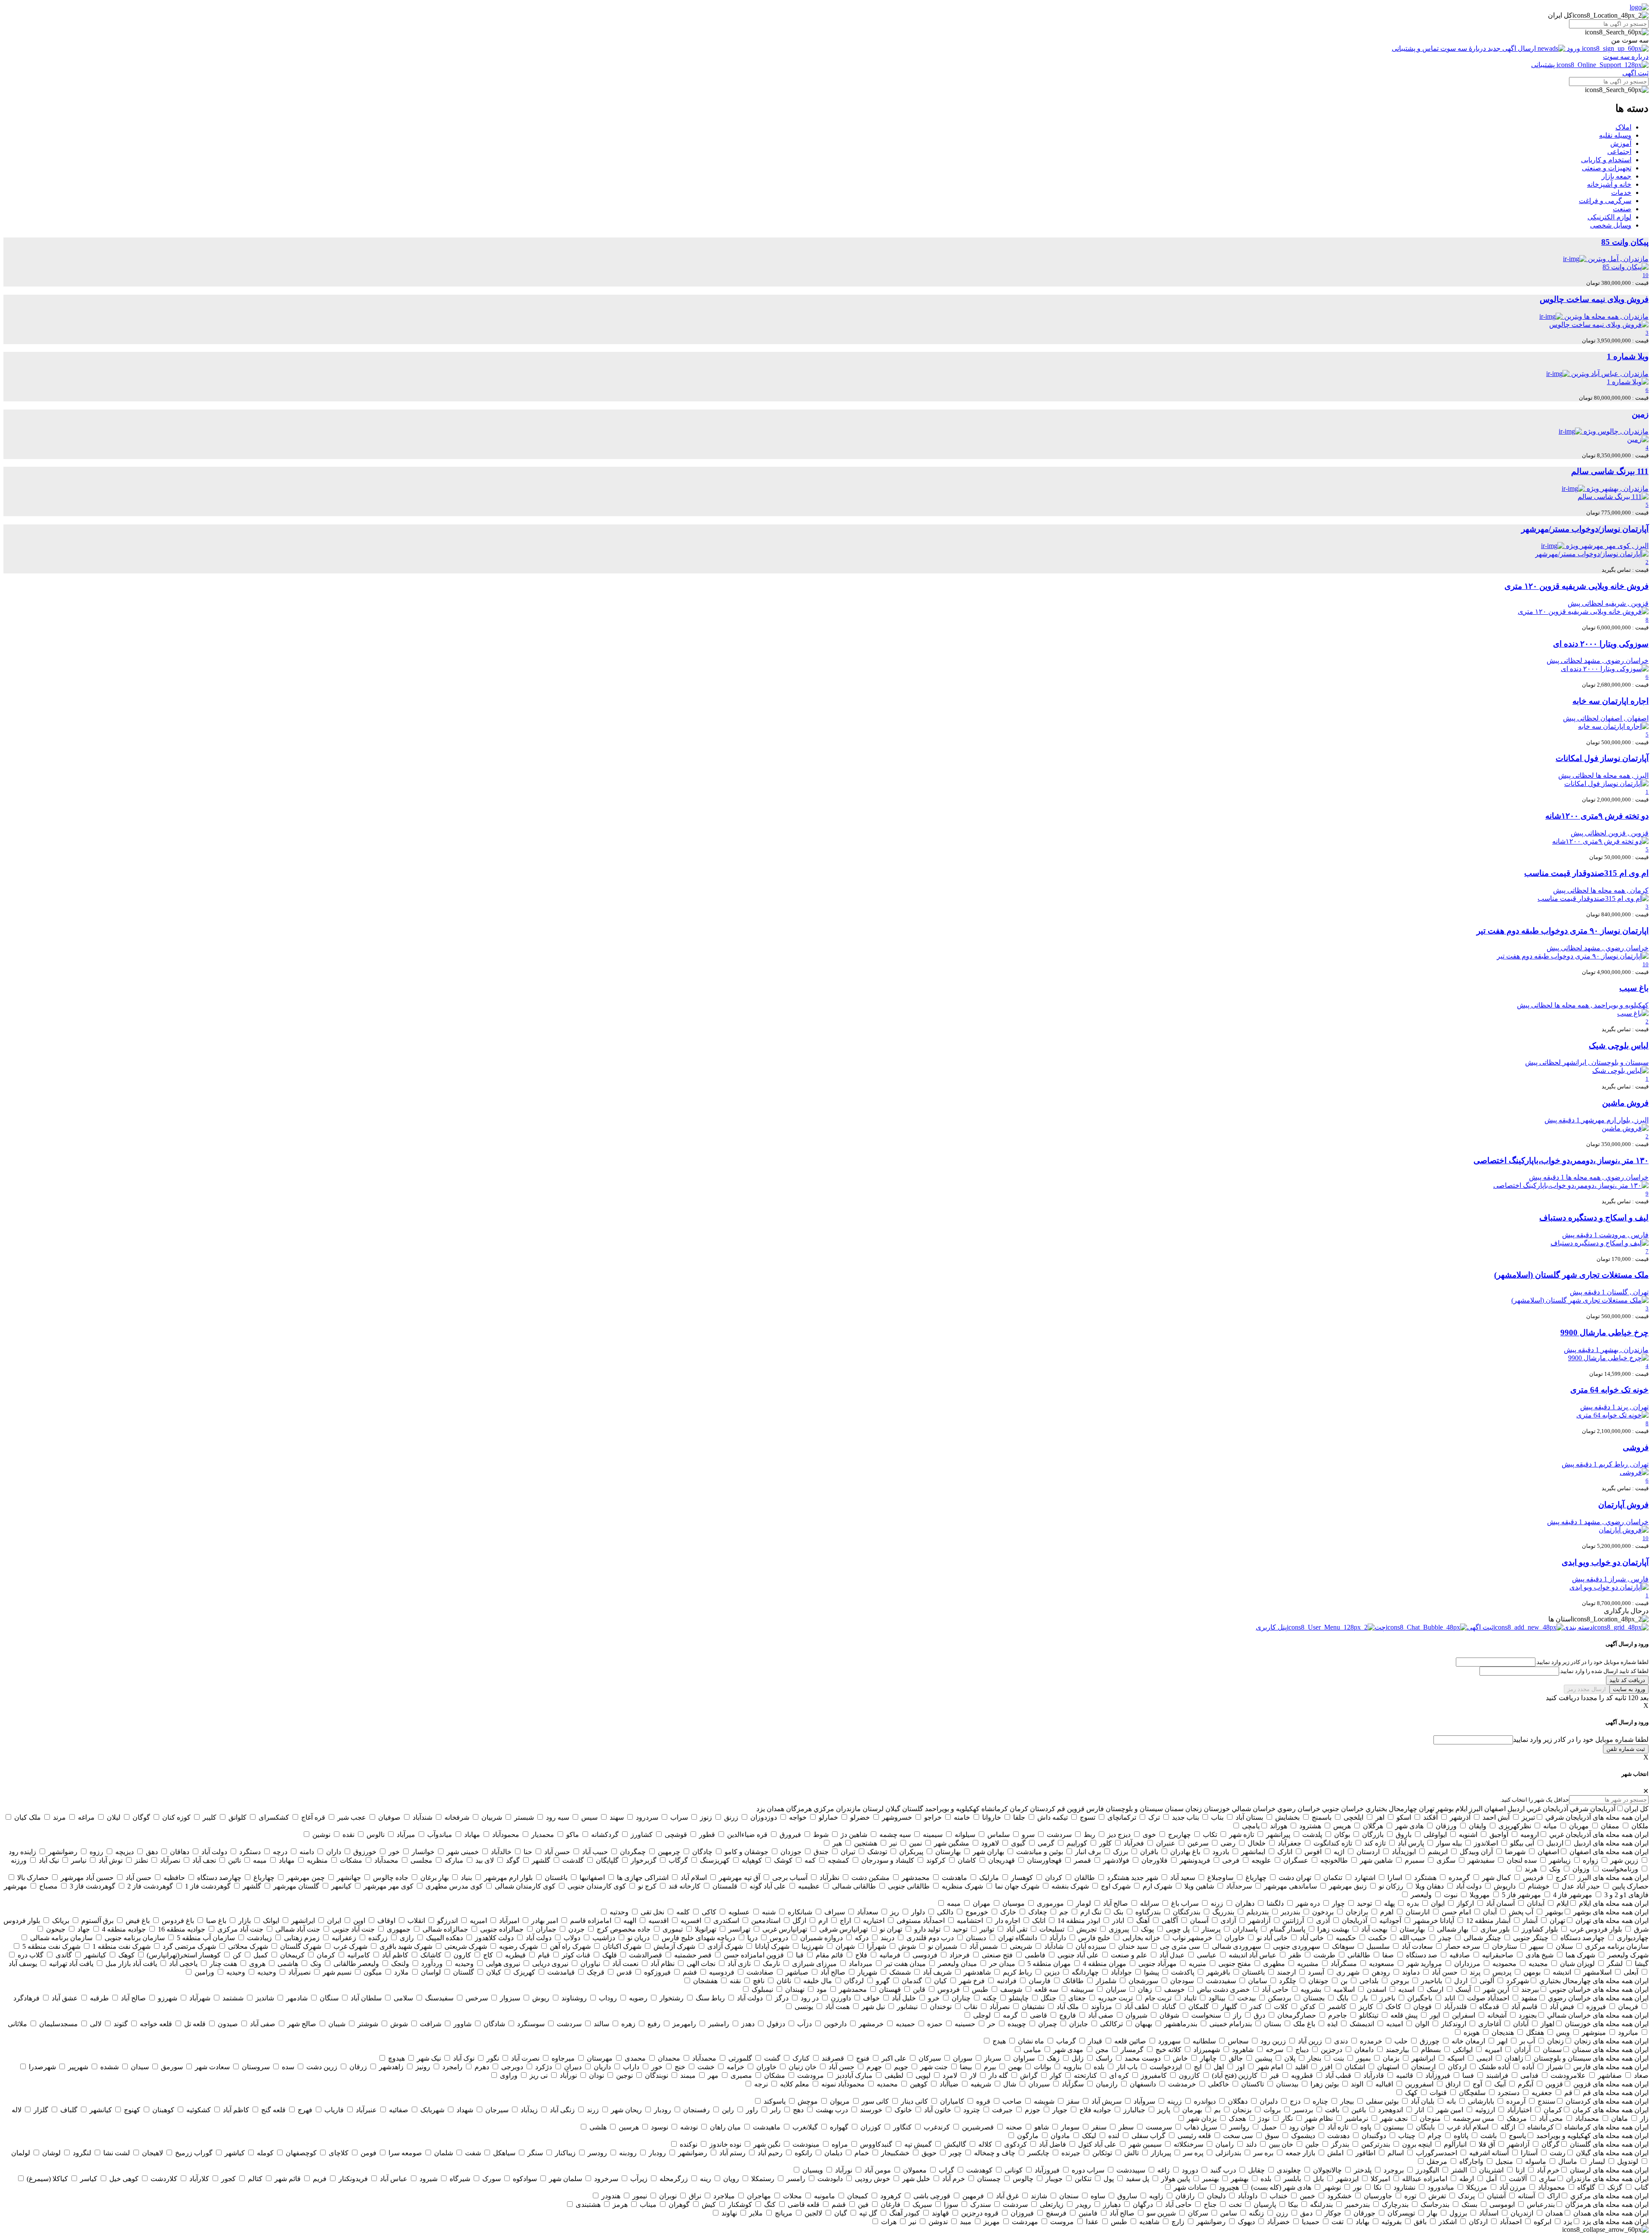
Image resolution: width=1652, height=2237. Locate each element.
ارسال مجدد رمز (1587, 1689)
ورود (1573, 48)
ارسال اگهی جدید (1512, 48)
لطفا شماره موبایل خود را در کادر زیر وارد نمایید (1581, 1739)
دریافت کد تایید (1627, 1680)
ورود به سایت (1629, 1689)
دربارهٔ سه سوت (1463, 48)
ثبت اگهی (1635, 73)
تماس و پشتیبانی (1416, 48)
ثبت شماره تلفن (1626, 1749)
